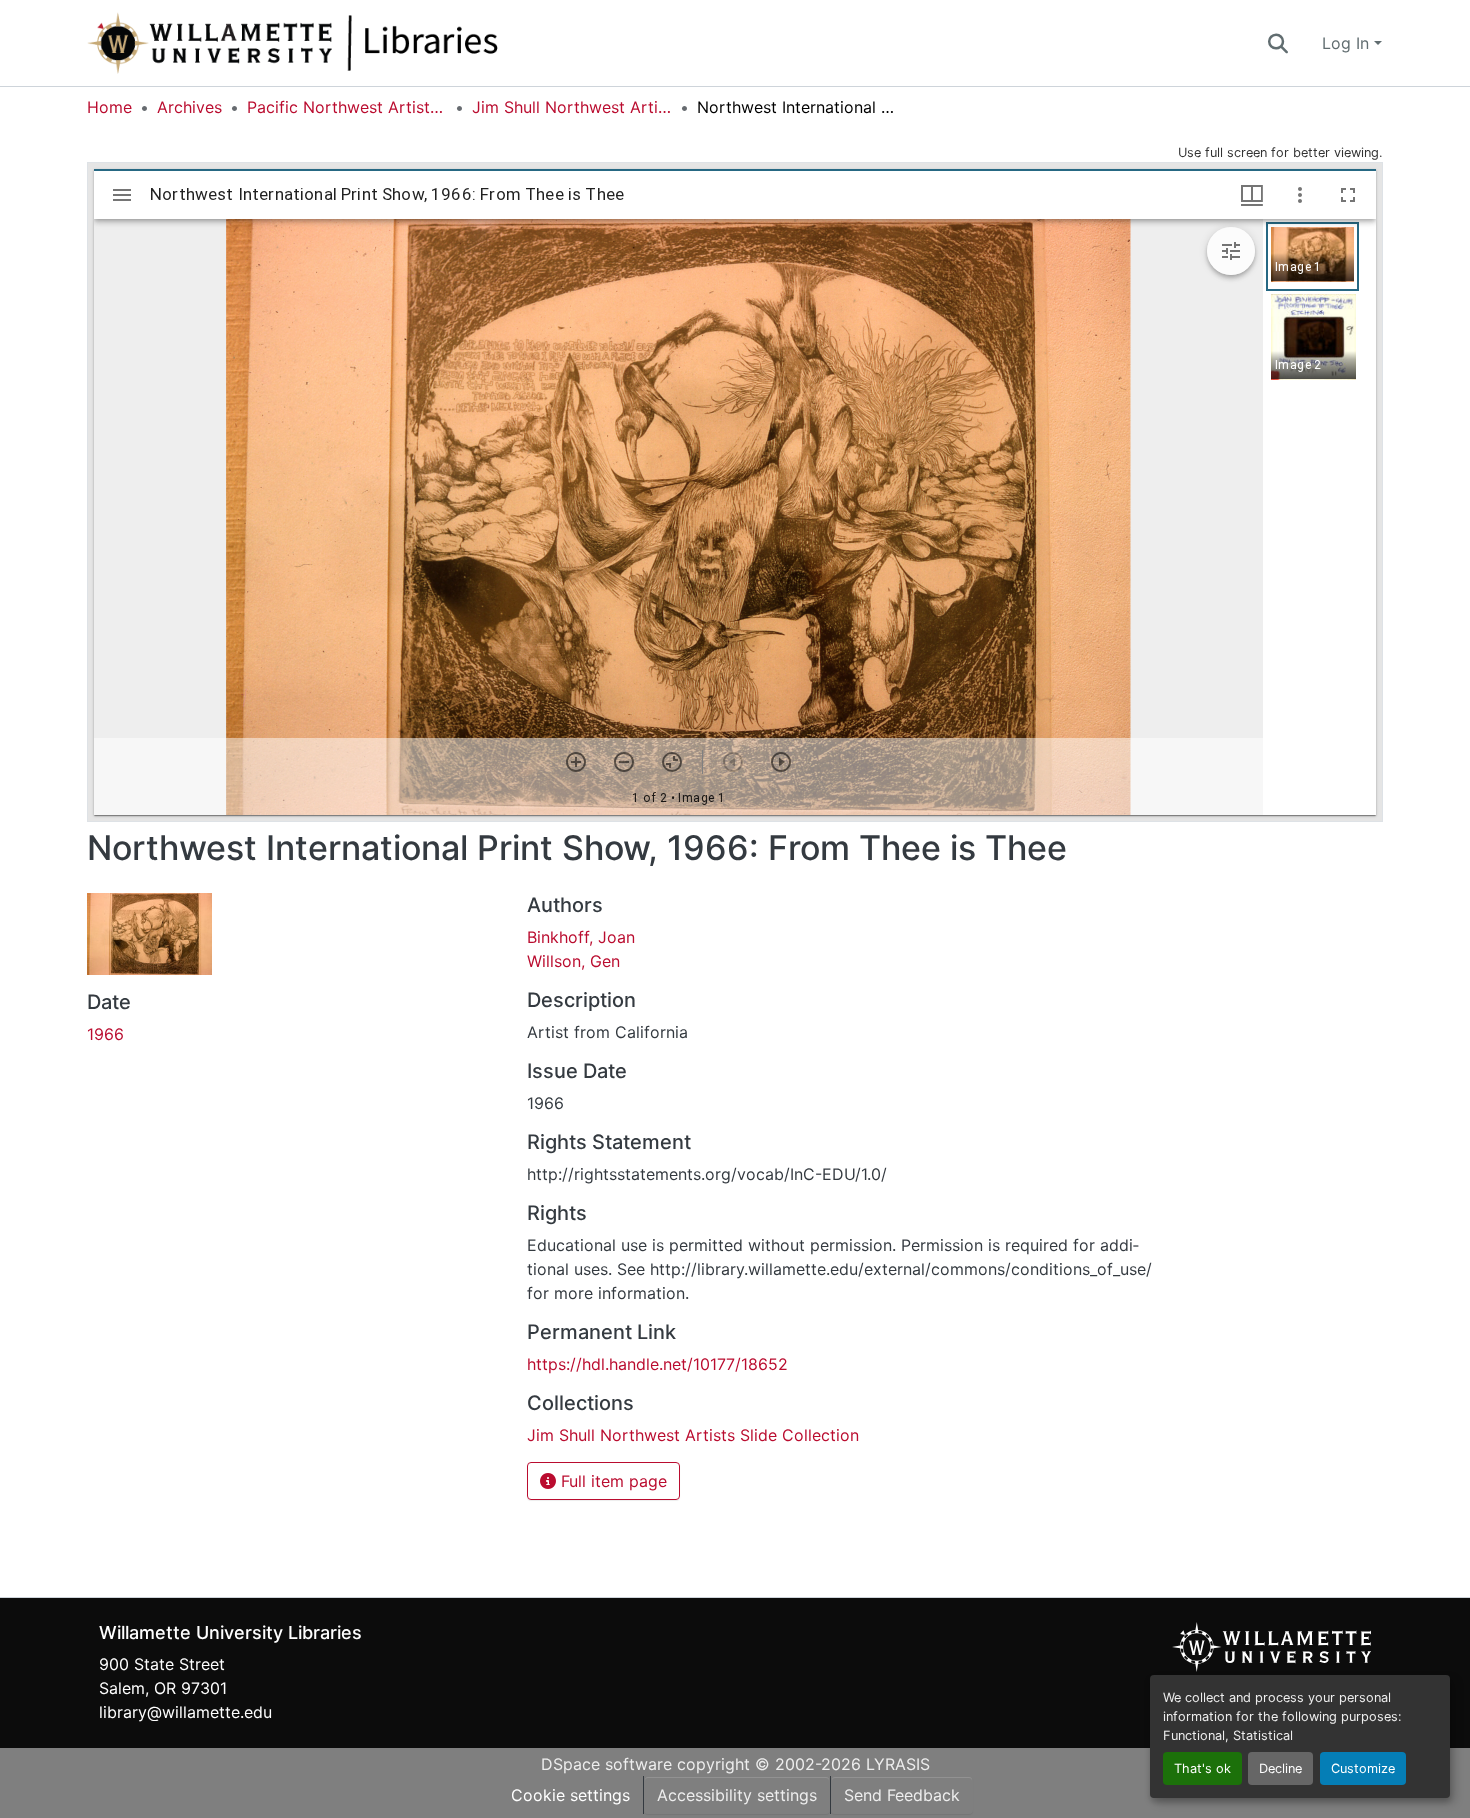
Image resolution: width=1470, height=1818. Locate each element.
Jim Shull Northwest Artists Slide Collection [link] (572, 107)
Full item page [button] (611, 1481)
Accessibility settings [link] (737, 1795)
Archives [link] (189, 107)
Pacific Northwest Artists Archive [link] (347, 107)
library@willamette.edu (185, 1712)
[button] (359, 43)
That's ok (1202, 1768)
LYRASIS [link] (898, 1764)
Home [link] (109, 107)
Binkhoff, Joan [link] (581, 937)
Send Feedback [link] (902, 1795)
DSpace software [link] (606, 1764)
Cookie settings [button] (570, 1795)
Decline (1280, 1768)
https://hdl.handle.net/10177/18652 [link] (657, 1364)
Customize (1363, 1768)
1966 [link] (105, 1034)
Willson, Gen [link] (573, 961)
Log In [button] (1348, 43)
